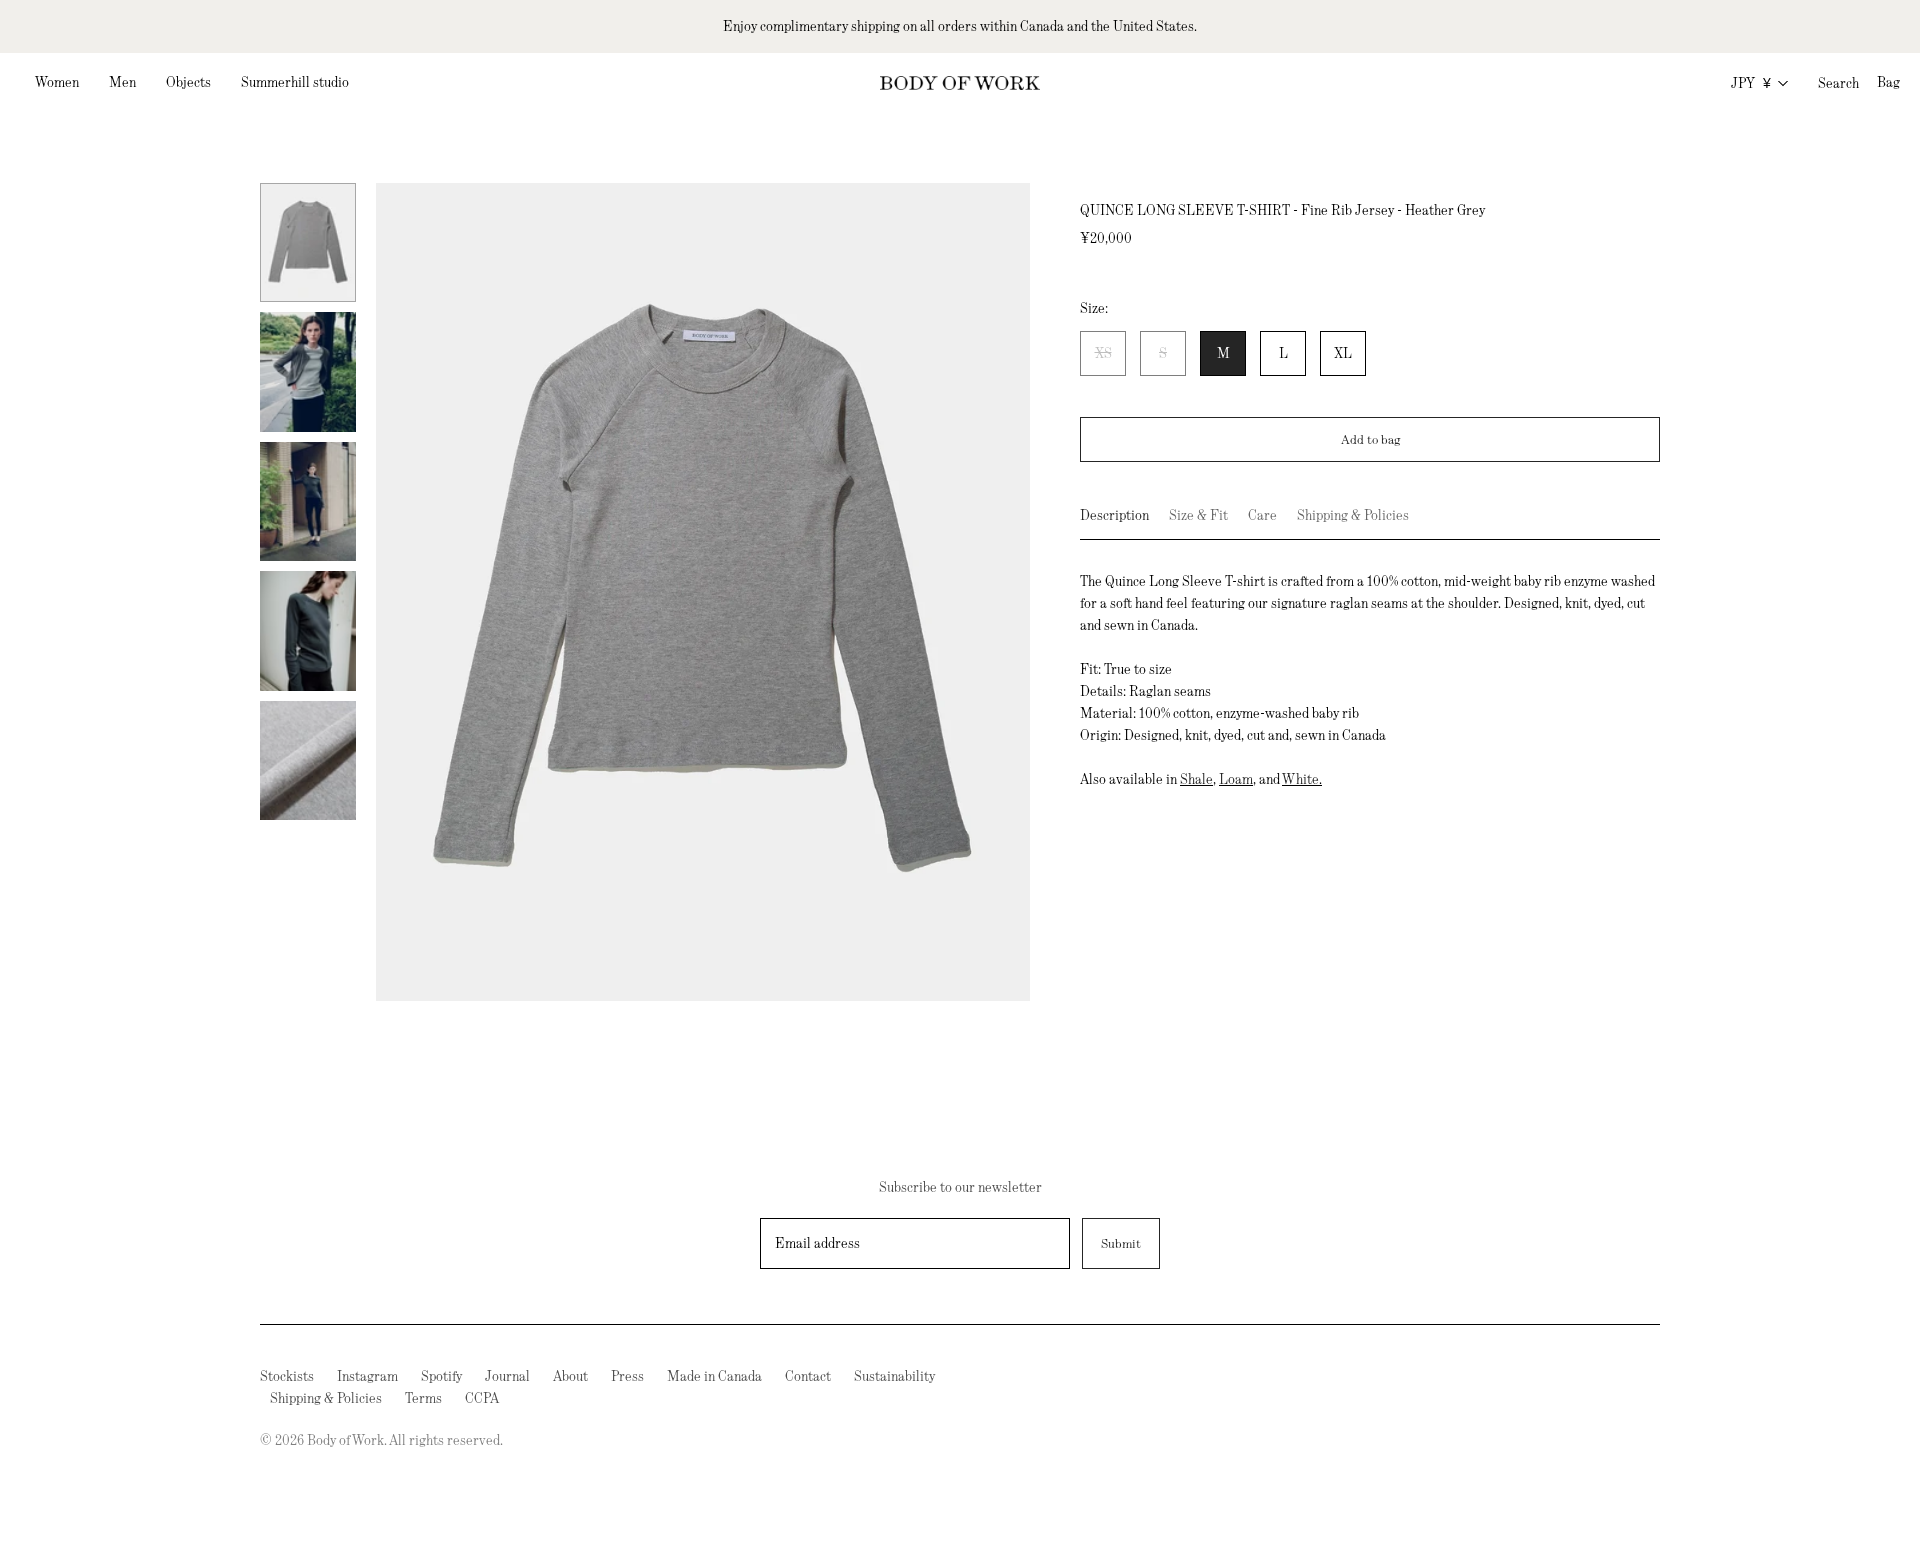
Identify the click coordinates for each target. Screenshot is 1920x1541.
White (1300, 779)
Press (627, 1376)
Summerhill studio (295, 82)
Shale (1196, 779)
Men (122, 82)
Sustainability (894, 1376)
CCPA (482, 1398)
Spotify (441, 1376)
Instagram (367, 1376)
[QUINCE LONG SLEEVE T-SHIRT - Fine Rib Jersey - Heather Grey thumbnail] (308, 242)
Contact (808, 1376)
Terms (423, 1398)
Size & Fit (1198, 515)
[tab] (1114, 522)
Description (1114, 515)
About (570, 1376)
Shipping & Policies (1353, 515)
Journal (507, 1376)
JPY (1751, 83)
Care (1262, 515)
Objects (188, 82)
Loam (1236, 779)
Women (57, 82)
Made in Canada (714, 1376)
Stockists (287, 1376)
